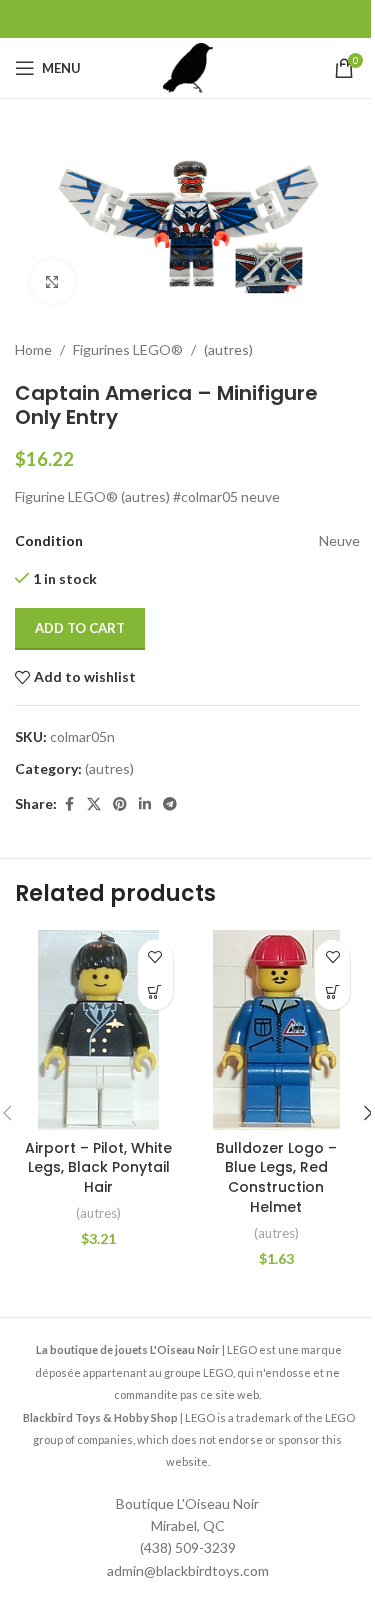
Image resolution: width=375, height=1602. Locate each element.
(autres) (228, 349)
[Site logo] (188, 66)
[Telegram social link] (170, 804)
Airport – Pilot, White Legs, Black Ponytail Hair (98, 1167)
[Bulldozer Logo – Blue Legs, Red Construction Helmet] (277, 1030)
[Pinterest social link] (120, 804)
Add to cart (80, 628)
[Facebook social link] (69, 804)
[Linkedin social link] (145, 804)
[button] (155, 992)
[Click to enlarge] (52, 281)
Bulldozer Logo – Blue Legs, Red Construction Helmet (276, 1177)
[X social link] (94, 804)
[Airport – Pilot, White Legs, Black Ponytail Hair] (99, 1030)
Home (33, 349)
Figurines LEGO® (128, 349)
